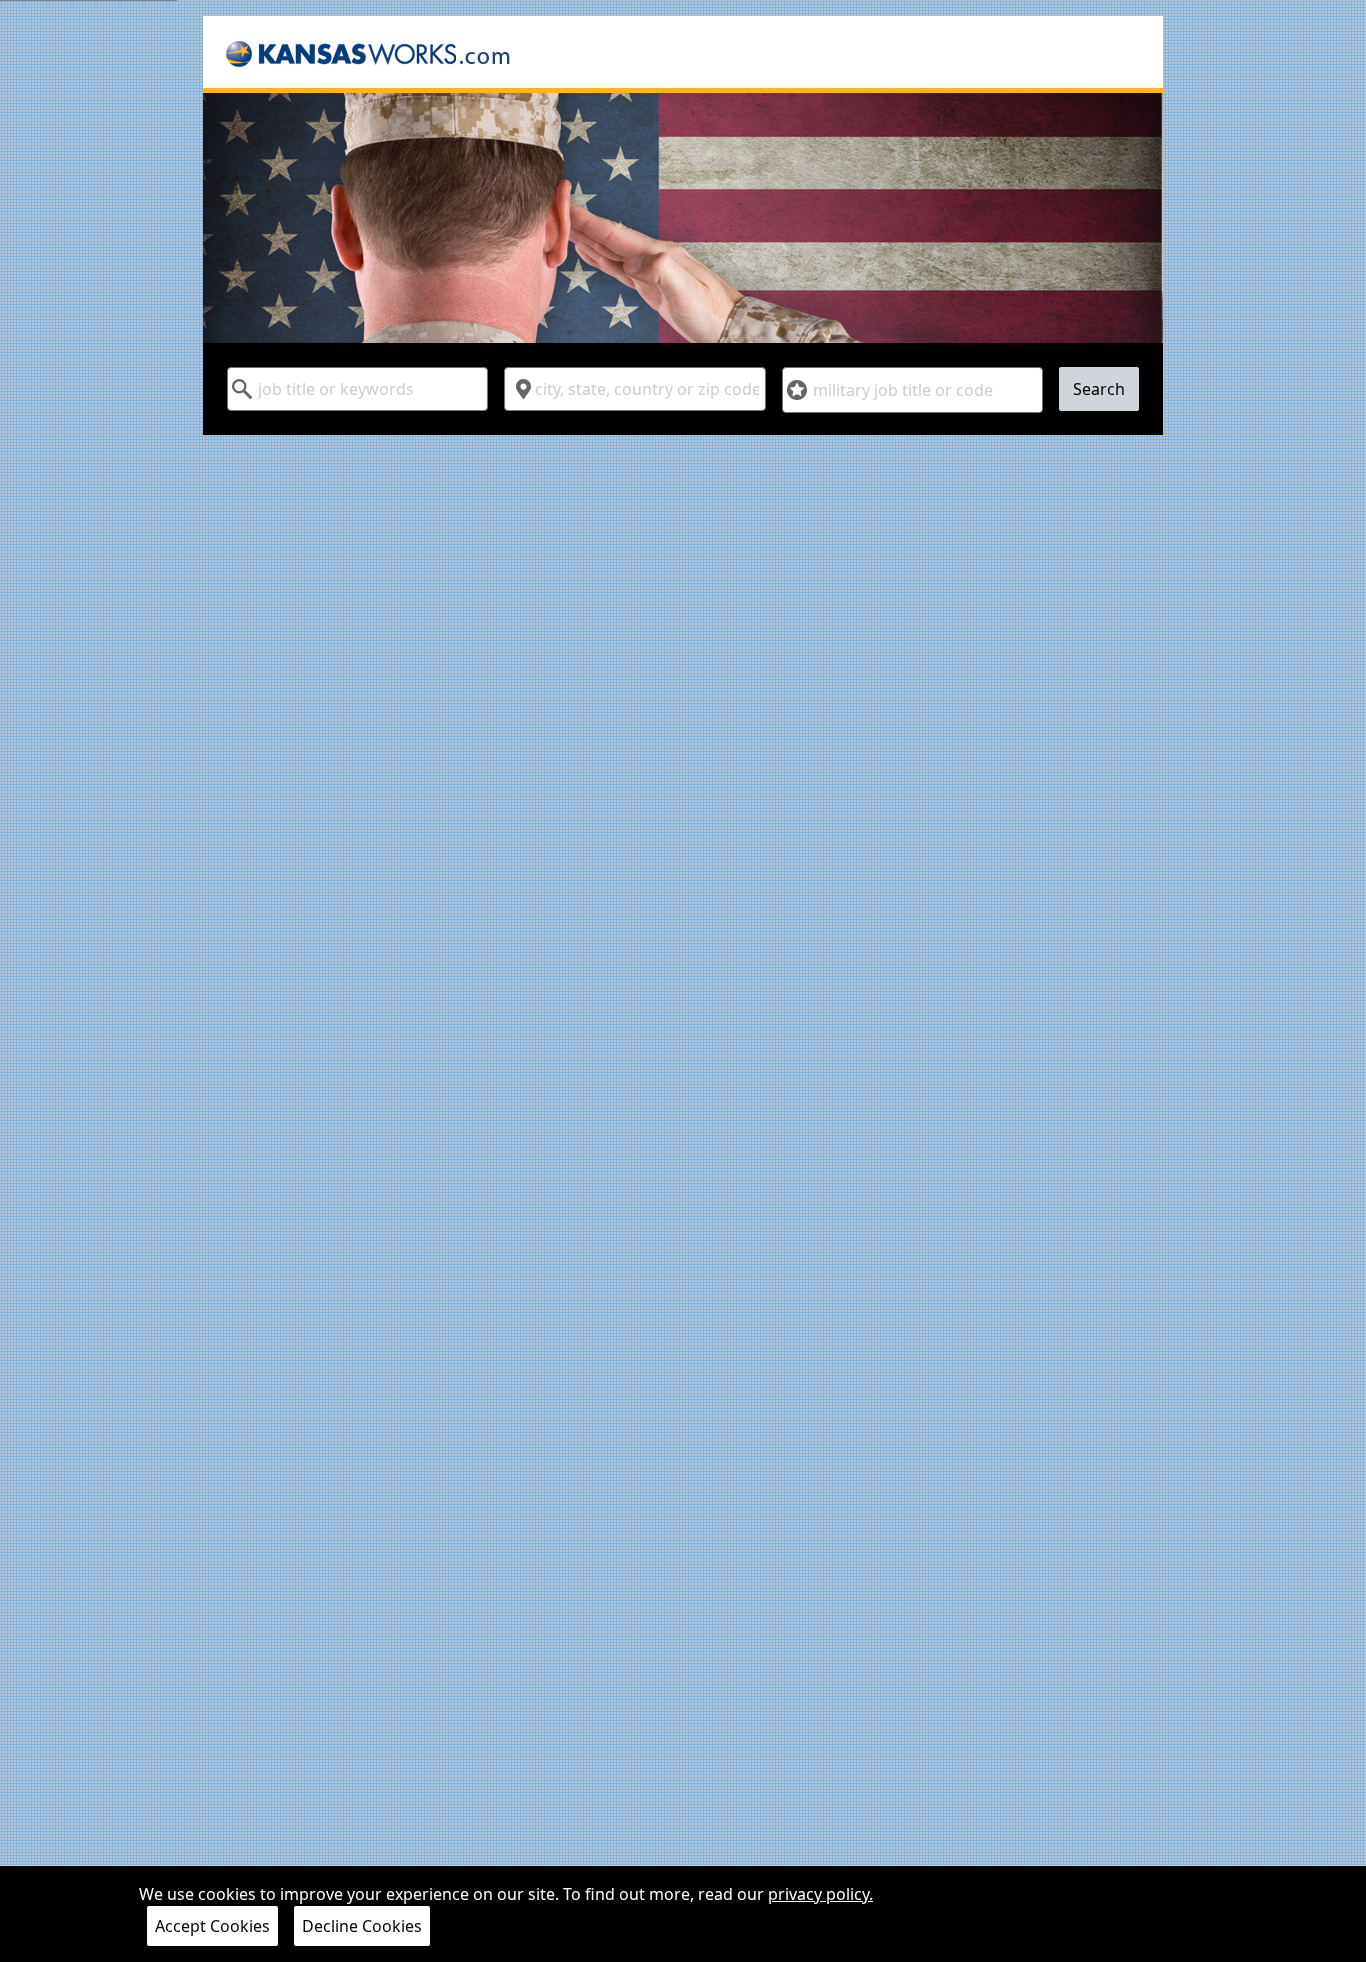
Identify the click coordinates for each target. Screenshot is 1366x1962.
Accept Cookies (212, 1926)
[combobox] (357, 389)
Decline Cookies (362, 1926)
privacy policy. (820, 1894)
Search (1099, 389)
